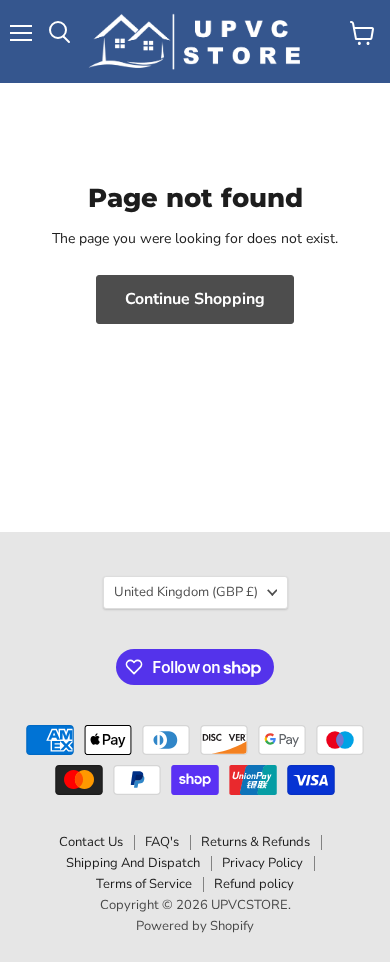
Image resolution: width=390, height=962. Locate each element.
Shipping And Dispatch (133, 863)
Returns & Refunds (255, 842)
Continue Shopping (195, 299)
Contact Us (91, 842)
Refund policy (254, 884)
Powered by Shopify (195, 926)
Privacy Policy (262, 863)
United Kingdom (186, 592)
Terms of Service (144, 884)
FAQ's (162, 842)
